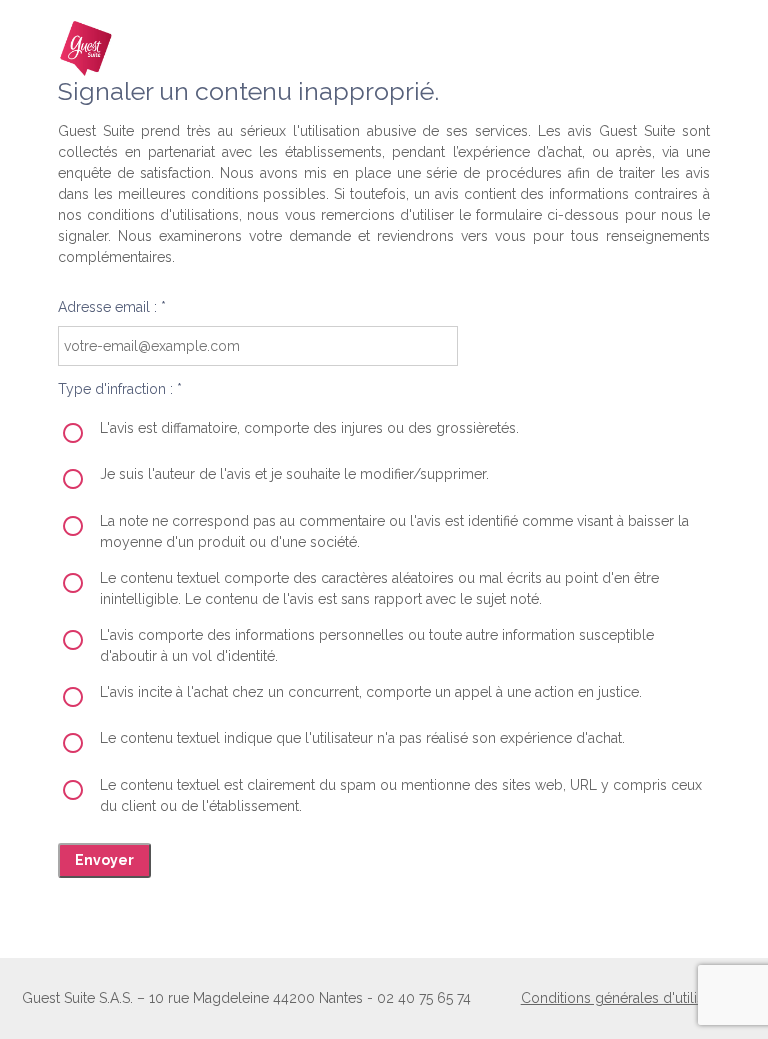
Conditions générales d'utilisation (628, 998)
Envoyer (104, 860)
